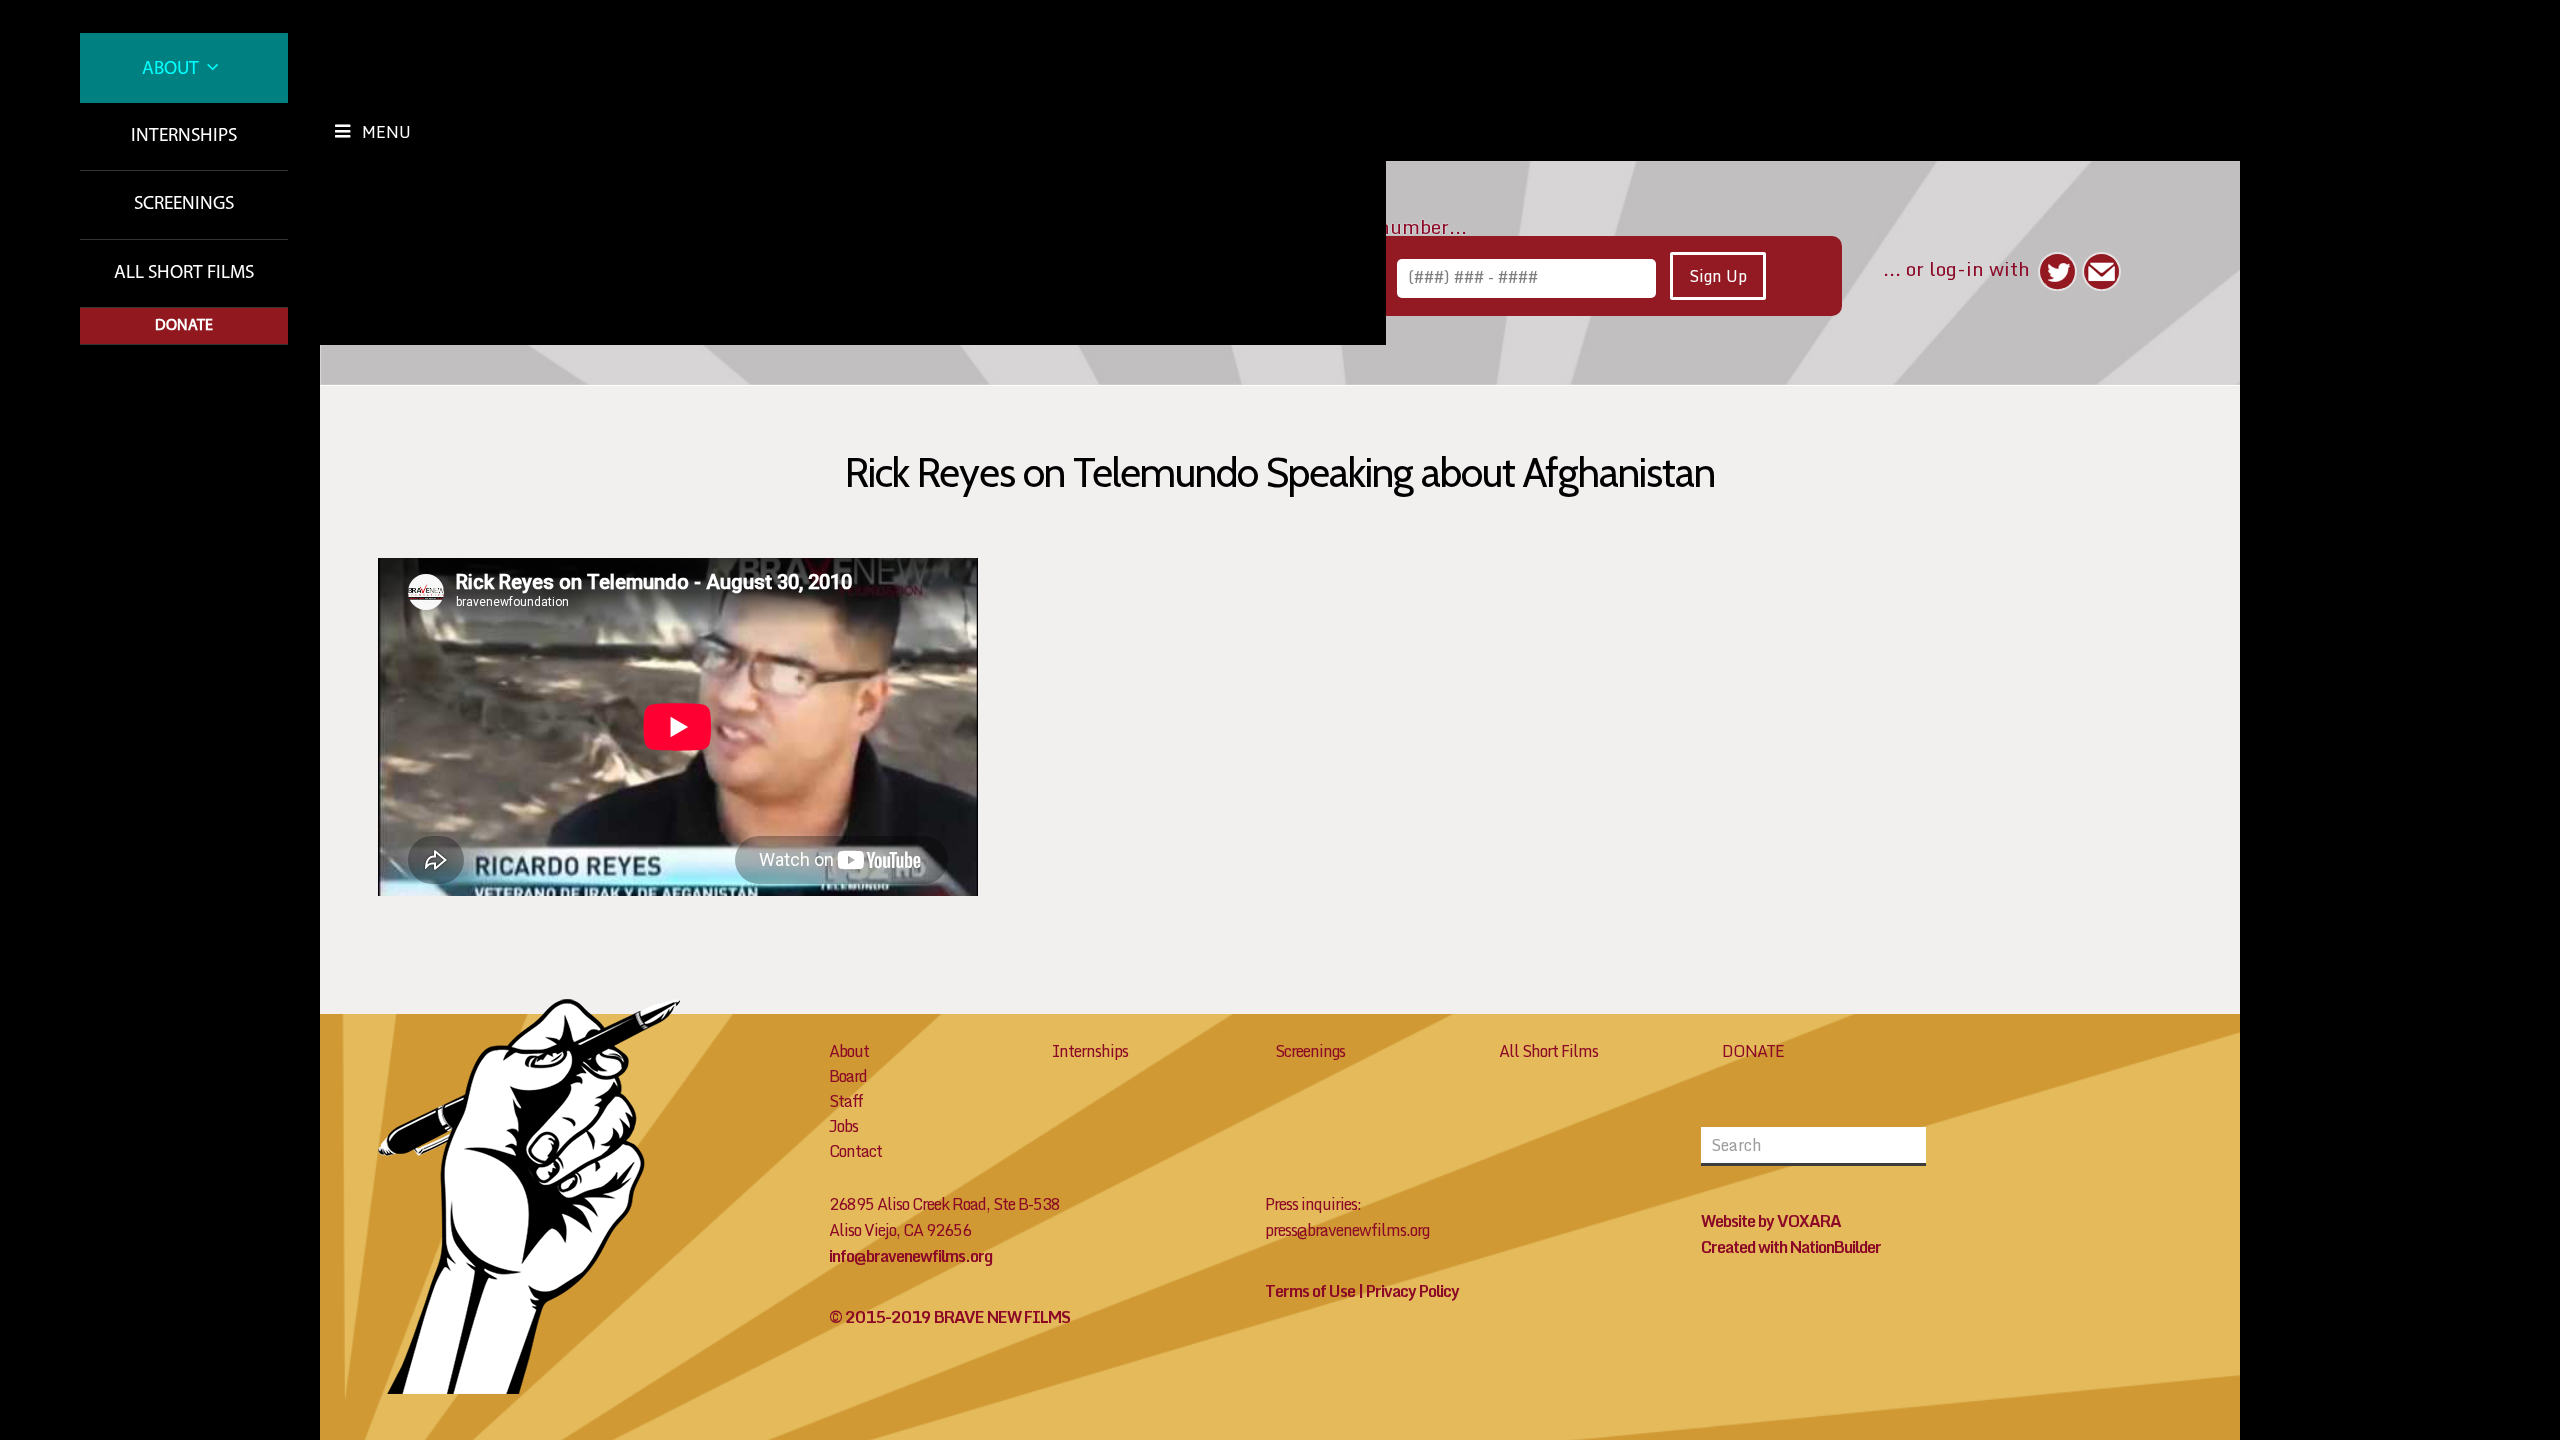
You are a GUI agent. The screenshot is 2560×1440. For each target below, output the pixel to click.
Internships (184, 136)
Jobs (843, 1126)
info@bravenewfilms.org (910, 1256)
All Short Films (184, 273)
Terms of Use (1310, 1291)
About (172, 69)
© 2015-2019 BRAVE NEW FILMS (949, 1317)
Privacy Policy (1412, 1291)
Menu (386, 132)
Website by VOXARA (1771, 1221)
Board (848, 1076)
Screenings (184, 204)
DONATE (1753, 1051)
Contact (855, 1151)
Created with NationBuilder (1791, 1247)
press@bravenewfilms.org (1347, 1230)
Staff (846, 1101)
